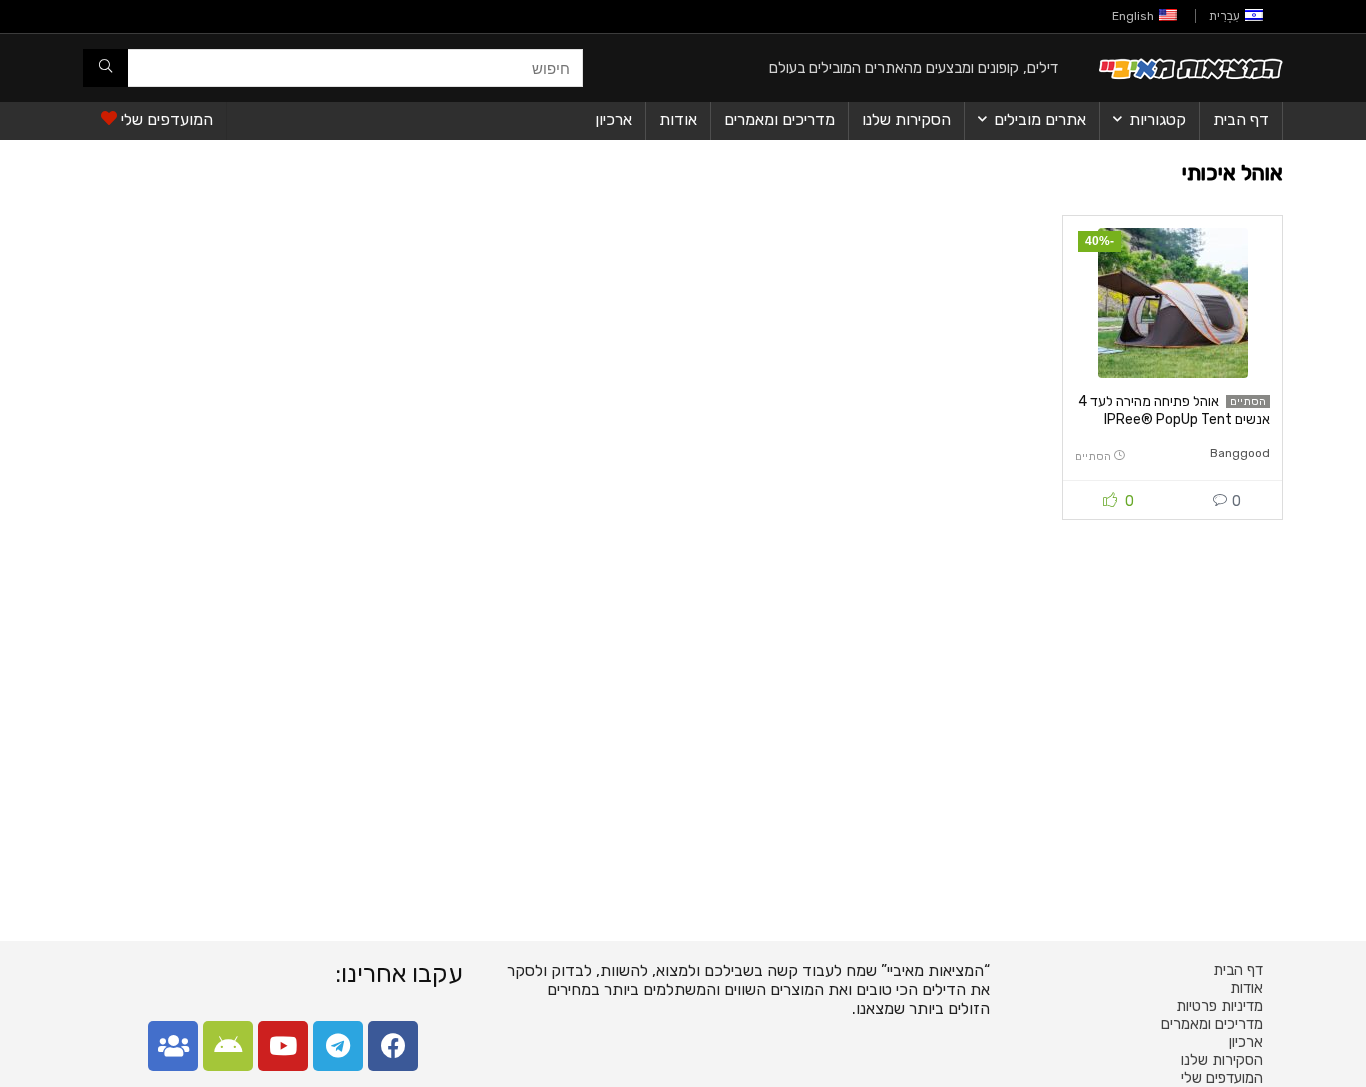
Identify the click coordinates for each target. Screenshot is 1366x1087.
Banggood (1240, 453)
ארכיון (613, 119)
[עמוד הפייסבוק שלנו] (393, 1046)
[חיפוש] (105, 68)
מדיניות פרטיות (1219, 1006)
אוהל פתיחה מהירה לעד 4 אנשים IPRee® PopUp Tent (1174, 410)
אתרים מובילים (1040, 119)
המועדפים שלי (165, 119)
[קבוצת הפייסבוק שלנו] (173, 1046)
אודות (678, 119)
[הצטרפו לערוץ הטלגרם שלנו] (338, 1046)
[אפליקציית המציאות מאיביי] (228, 1046)
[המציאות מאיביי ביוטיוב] (283, 1046)
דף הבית (1241, 119)
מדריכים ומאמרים (779, 119)
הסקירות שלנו (906, 119)
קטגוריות (1157, 119)
